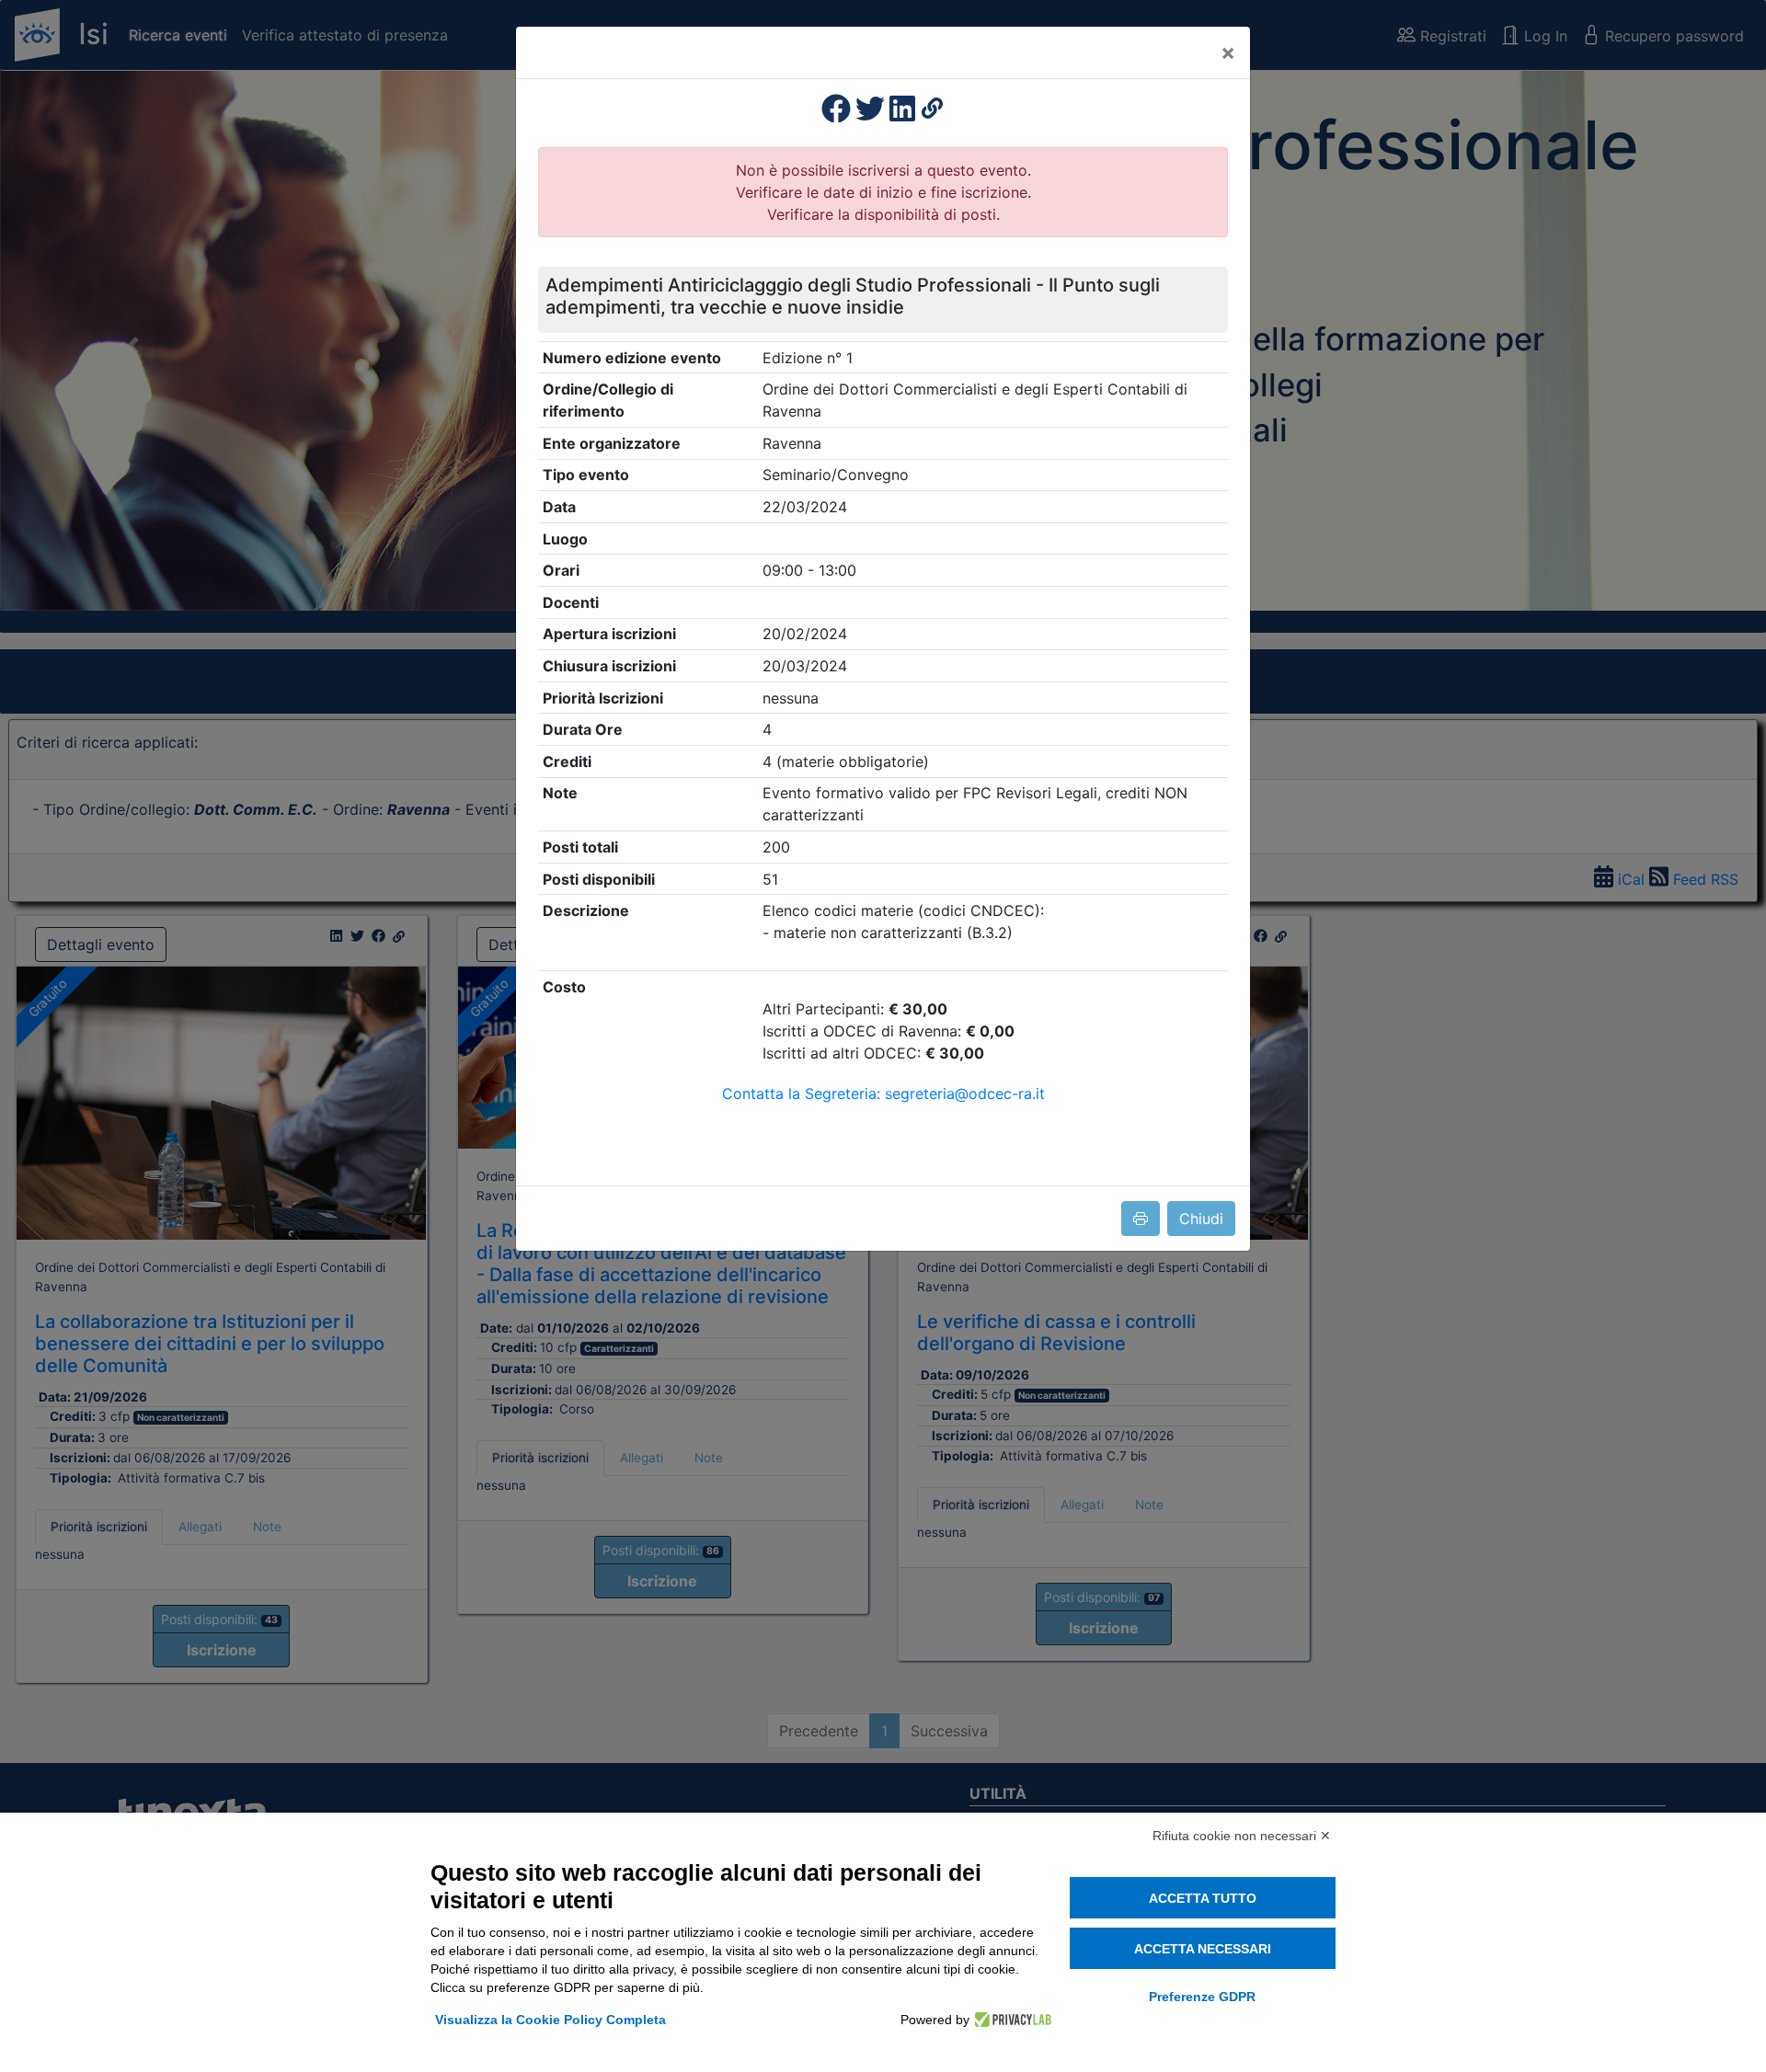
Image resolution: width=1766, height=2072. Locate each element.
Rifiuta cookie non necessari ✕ (1242, 1836)
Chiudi (1201, 1219)
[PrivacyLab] (1010, 2020)
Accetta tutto (1203, 1898)
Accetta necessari (1203, 1949)
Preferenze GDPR (1202, 1997)
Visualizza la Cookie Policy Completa (550, 2020)
